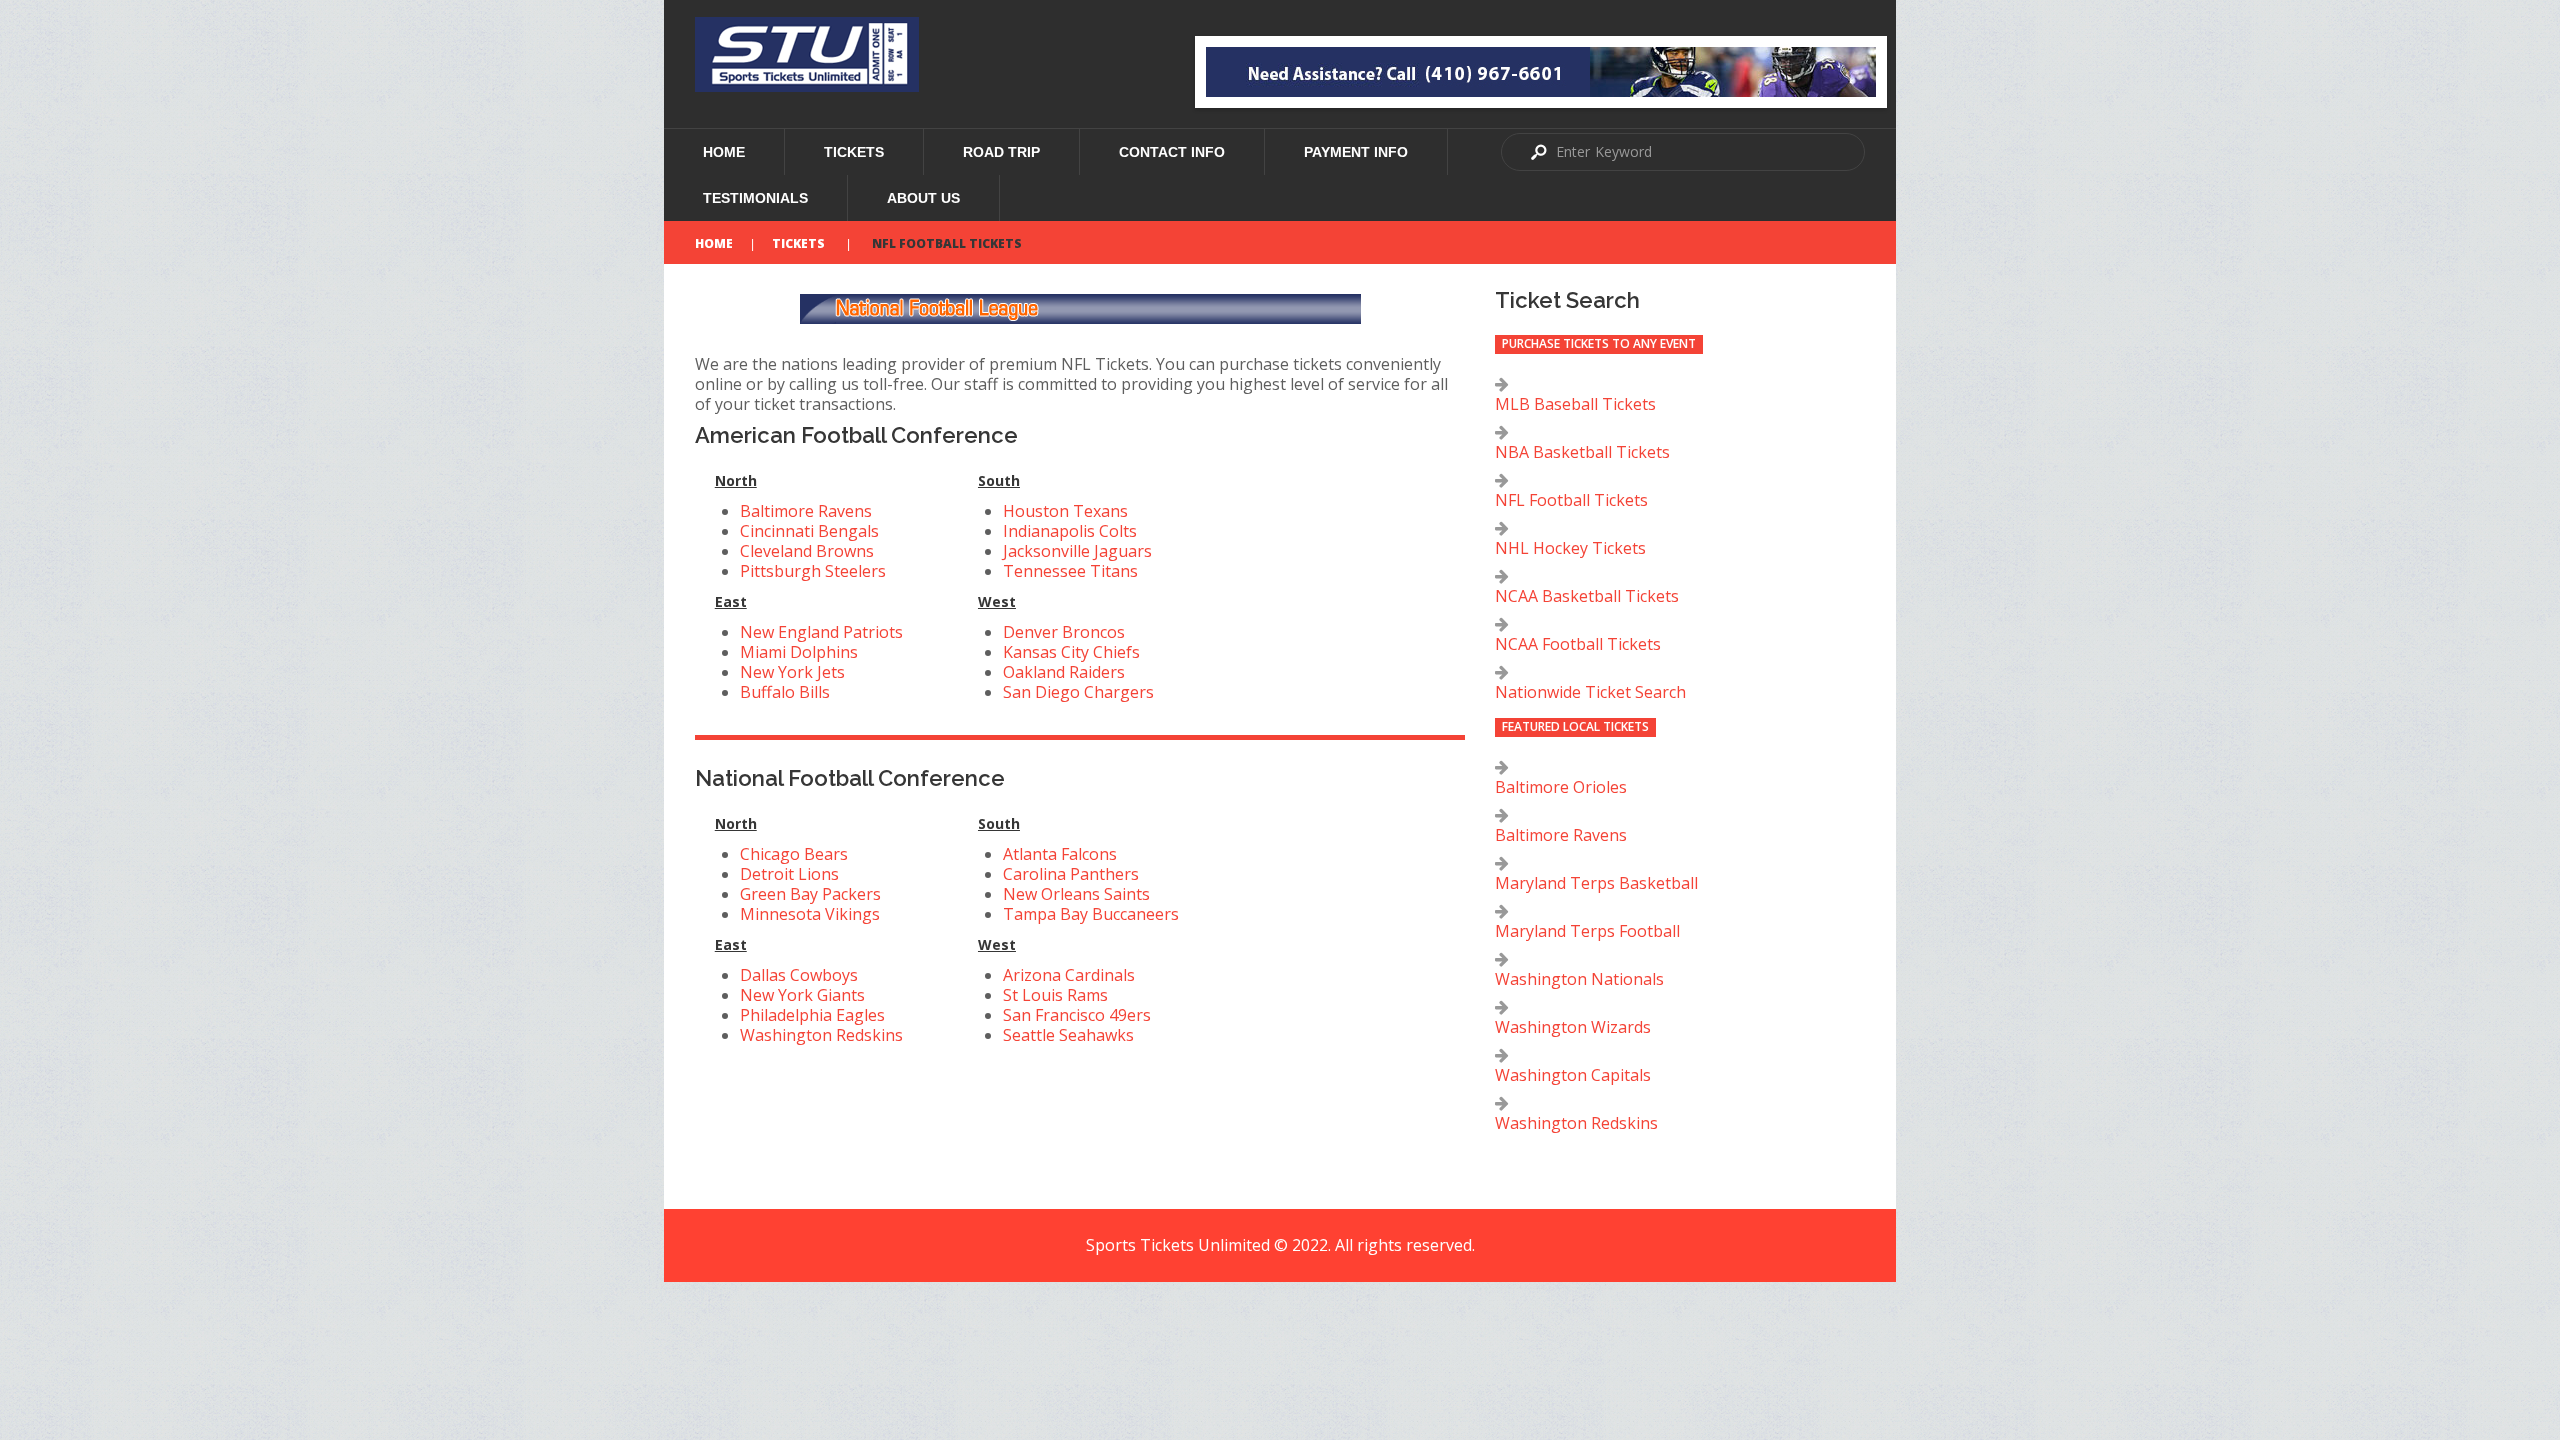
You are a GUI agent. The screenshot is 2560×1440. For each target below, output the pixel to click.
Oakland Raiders (1064, 672)
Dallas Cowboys (799, 975)
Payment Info (1356, 152)
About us (923, 198)
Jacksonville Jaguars (1077, 551)
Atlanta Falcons (1060, 854)
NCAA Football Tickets (1578, 644)
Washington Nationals (1579, 979)
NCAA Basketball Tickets (1587, 596)
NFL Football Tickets (1571, 500)
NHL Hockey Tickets (1570, 548)
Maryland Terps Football (1587, 931)
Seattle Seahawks (1068, 1035)
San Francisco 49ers (1077, 1015)
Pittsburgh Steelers (813, 571)
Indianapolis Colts (1070, 531)
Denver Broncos (1064, 632)
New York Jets (792, 672)
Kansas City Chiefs (1071, 652)
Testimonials (755, 198)
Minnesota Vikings (810, 914)
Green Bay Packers (810, 894)
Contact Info (1172, 152)
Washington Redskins (821, 1035)
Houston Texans (1065, 511)
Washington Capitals (1573, 1075)
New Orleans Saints (1076, 894)
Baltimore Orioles (1561, 787)
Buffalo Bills (785, 692)
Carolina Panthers (1071, 874)
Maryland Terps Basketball (1596, 883)
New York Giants (802, 995)
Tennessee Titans (1070, 571)
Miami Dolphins (799, 652)
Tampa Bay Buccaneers (1091, 914)
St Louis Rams (1055, 995)
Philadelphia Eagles (812, 1015)
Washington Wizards (1573, 1027)
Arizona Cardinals (1069, 975)
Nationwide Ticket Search (1590, 692)
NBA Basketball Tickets (1582, 452)
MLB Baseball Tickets (1575, 404)
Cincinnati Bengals (809, 531)
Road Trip (1001, 152)
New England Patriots (821, 632)
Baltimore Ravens (806, 511)
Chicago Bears (794, 854)
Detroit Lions (789, 874)
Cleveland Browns (807, 551)
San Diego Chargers (1078, 692)
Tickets (854, 152)
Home (724, 152)
